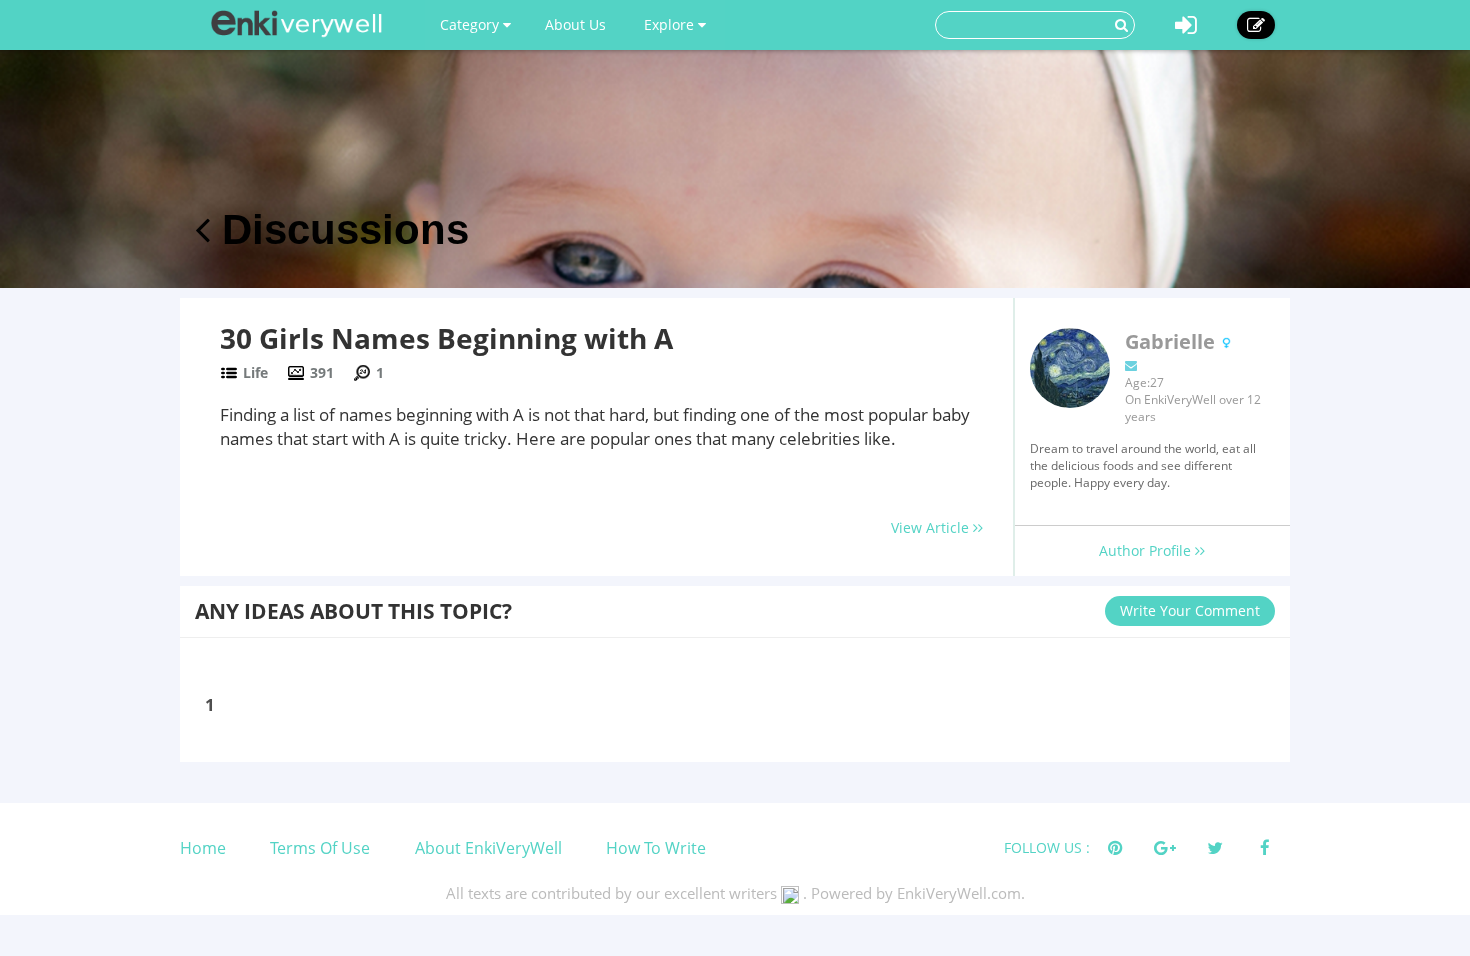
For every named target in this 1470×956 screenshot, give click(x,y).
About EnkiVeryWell (488, 848)
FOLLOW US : (1047, 847)
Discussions (339, 229)
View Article (932, 527)
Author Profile (1147, 550)
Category (471, 24)
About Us (575, 24)
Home (203, 848)
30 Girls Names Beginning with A (446, 338)
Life (255, 372)
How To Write (656, 848)
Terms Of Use (320, 848)
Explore (671, 24)
